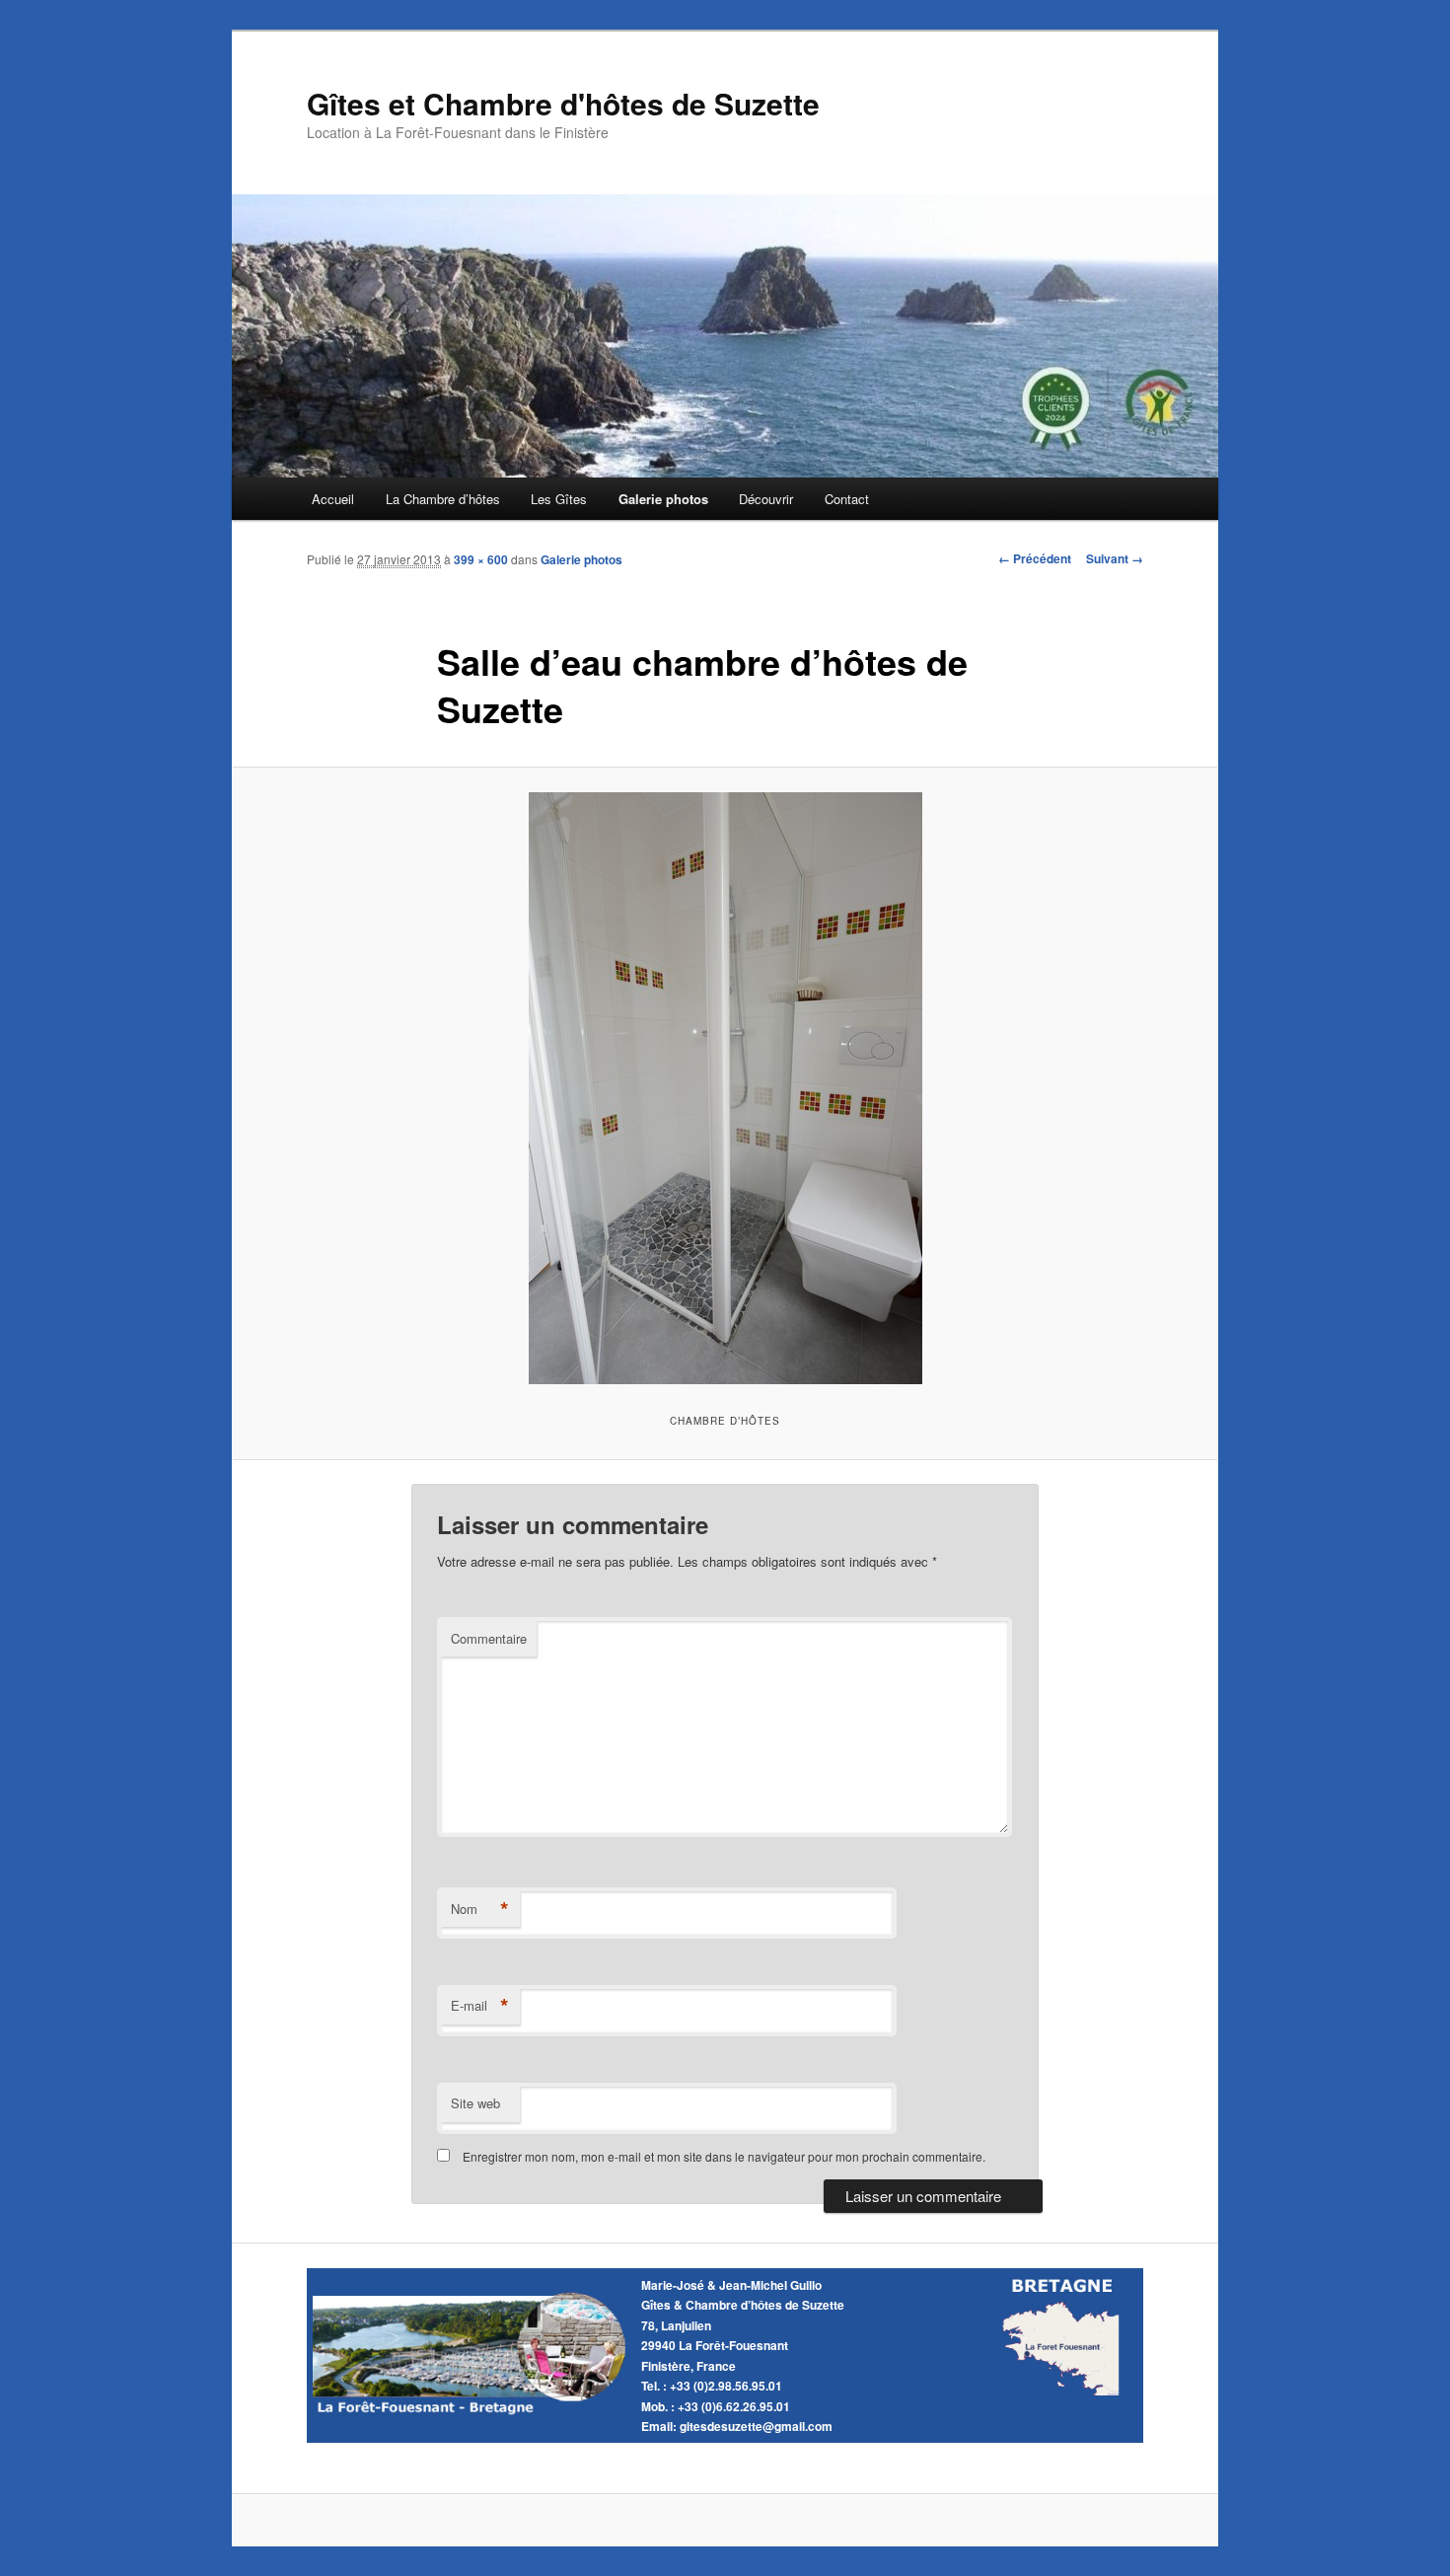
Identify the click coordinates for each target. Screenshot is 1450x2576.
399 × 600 (481, 559)
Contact (847, 499)
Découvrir (766, 499)
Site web (475, 2103)
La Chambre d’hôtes (443, 499)
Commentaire (489, 1638)
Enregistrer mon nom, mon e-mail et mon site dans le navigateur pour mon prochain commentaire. (724, 2156)
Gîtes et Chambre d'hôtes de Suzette (563, 103)
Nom (480, 1909)
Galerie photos (663, 499)
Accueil (333, 499)
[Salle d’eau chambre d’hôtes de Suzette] (725, 1088)
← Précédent (1035, 558)
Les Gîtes (559, 499)
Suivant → (1115, 558)
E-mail (480, 2006)
